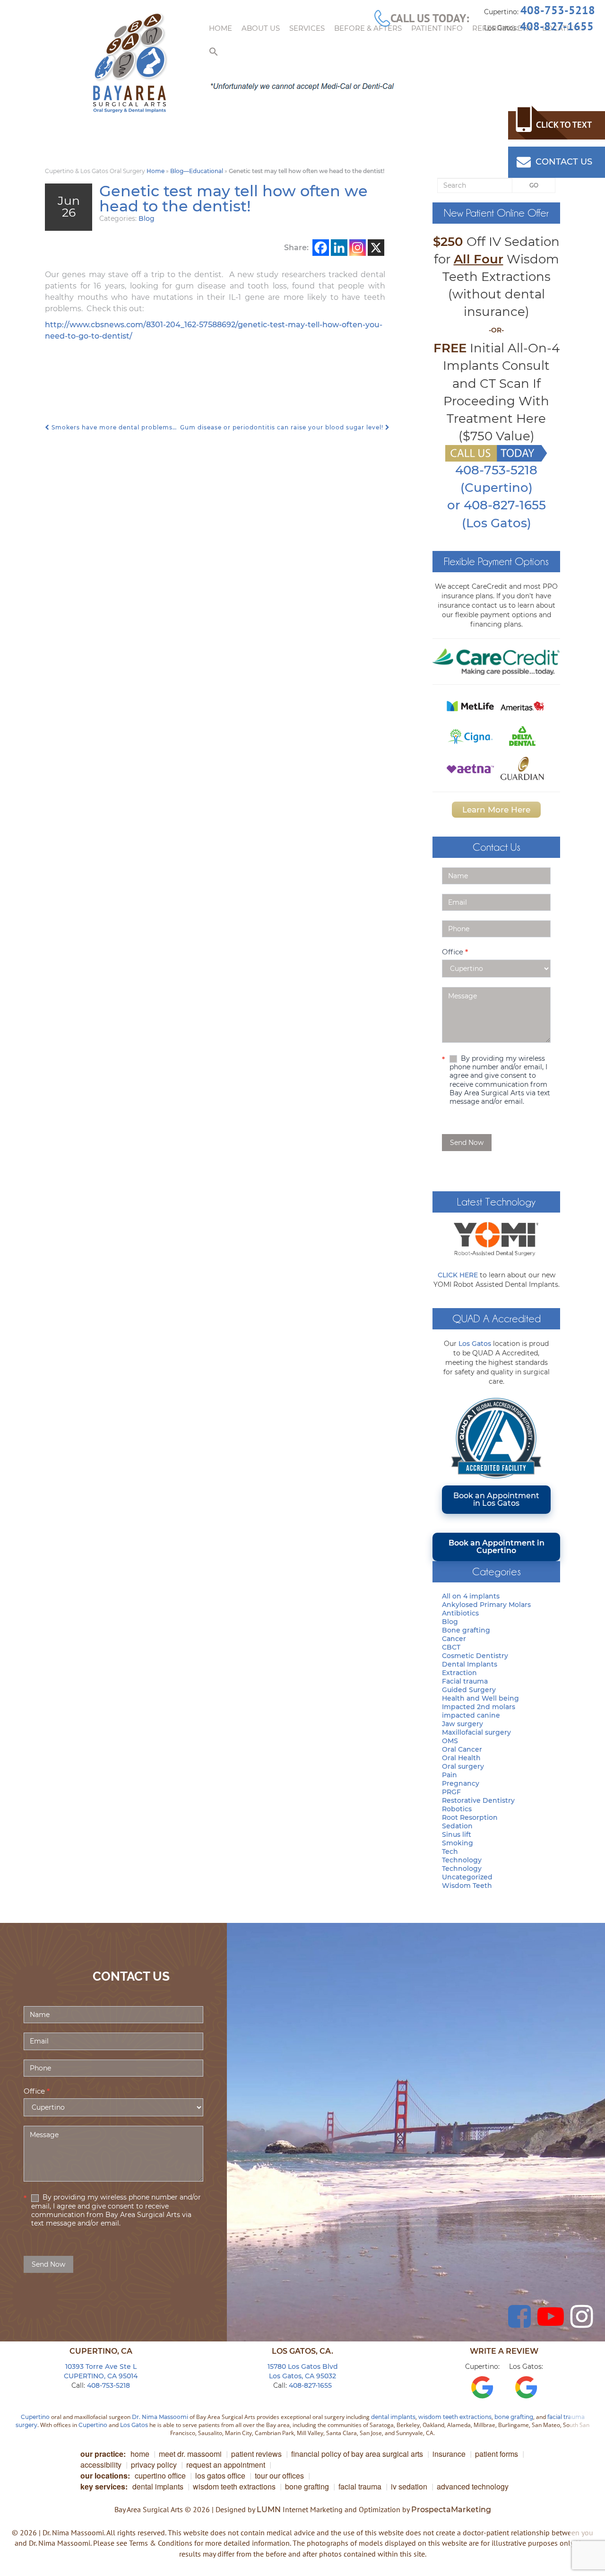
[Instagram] (358, 248)
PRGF (451, 1792)
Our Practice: (103, 2454)
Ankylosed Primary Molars (486, 1605)
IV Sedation (409, 2486)
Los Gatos (475, 1344)
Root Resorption (470, 1817)
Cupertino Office (160, 2476)
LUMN (269, 2510)
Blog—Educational (197, 171)
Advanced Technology (473, 2486)
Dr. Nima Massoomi (160, 2417)
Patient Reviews (256, 2454)
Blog (147, 218)
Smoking (458, 1843)
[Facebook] (321, 248)
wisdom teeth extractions (455, 2417)
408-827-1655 (557, 26)
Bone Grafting (307, 2486)
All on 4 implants (471, 1596)
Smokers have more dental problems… (113, 427)
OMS (450, 1741)
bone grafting (514, 2417)
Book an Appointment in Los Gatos (496, 1499)
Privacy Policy (154, 2465)
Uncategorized (467, 1877)
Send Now (467, 1143)
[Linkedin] (339, 248)
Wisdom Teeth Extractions (234, 2486)
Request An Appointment (226, 2465)
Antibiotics (460, 1613)
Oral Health (461, 1758)
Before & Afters (368, 28)
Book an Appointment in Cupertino (497, 1547)
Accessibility (101, 2465)
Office (455, 952)
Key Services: (104, 2486)
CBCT (451, 1647)
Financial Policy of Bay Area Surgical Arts (357, 2454)
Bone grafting (466, 1630)
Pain (449, 1775)
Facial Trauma (360, 2486)
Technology (462, 1860)
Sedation (457, 1826)
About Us (261, 28)
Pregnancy (461, 1783)
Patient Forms (497, 2454)
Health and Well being (480, 1698)
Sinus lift (457, 1834)
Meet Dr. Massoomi (190, 2454)
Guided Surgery (469, 1690)
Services (307, 28)
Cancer (454, 1639)
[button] (214, 52)
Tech (450, 1851)
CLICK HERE (458, 1275)
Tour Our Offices (279, 2476)
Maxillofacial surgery (476, 1732)
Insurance (449, 2454)
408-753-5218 (558, 10)
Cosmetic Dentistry (475, 1656)
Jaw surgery (462, 1724)
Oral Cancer (462, 1749)
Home (220, 28)
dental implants (393, 2417)
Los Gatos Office (220, 2476)
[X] (376, 248)
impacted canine (471, 1715)
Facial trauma (465, 1681)
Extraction (459, 1673)
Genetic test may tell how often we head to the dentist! (233, 198)
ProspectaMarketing (451, 2510)
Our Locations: (105, 2476)
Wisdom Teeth (467, 1886)
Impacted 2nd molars (479, 1707)
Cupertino (35, 2417)
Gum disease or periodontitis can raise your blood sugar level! (283, 427)
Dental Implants (470, 1664)
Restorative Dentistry (478, 1800)
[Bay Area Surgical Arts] (130, 63)
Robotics (457, 1809)
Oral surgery (463, 1766)
